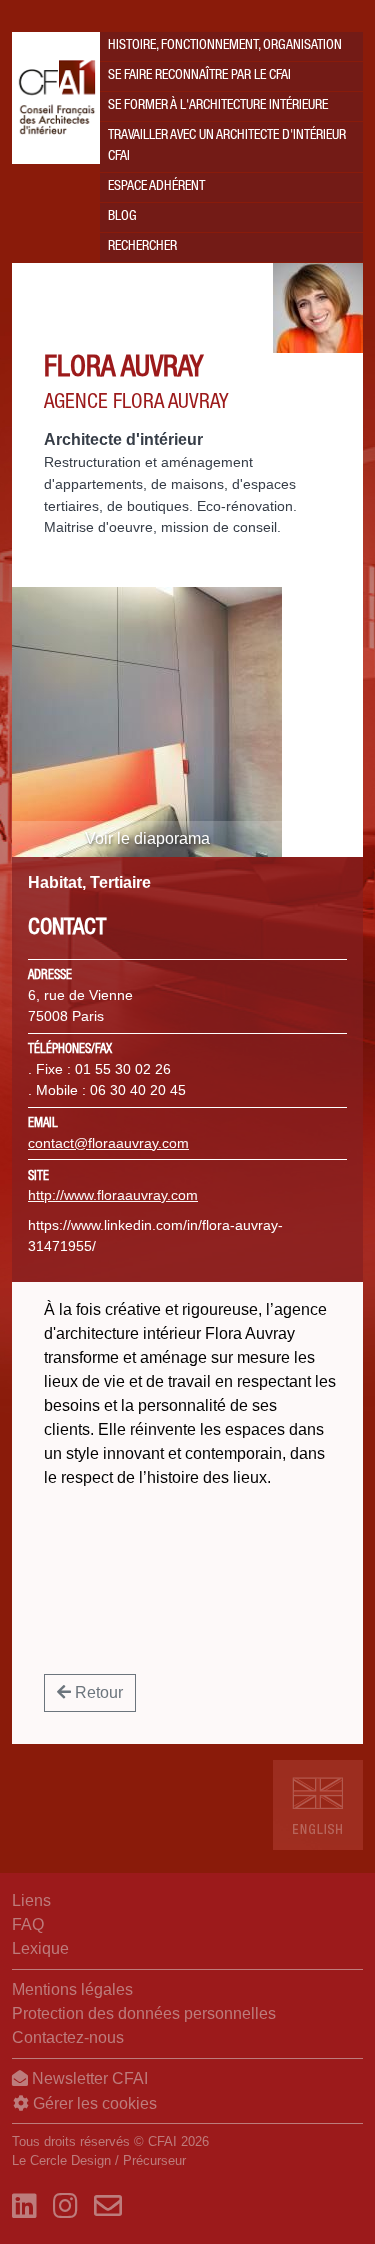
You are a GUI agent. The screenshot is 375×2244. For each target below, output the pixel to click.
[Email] (108, 2207)
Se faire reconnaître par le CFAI (199, 76)
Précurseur (154, 2160)
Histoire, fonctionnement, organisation (225, 46)
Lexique (40, 1948)
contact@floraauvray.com (108, 1143)
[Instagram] (65, 2207)
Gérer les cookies (93, 2103)
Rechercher (142, 247)
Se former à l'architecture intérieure (218, 106)
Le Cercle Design (61, 2160)
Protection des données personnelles (144, 2013)
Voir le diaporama (147, 838)
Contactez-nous (68, 2037)
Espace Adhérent (156, 187)
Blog (122, 217)
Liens (31, 1900)
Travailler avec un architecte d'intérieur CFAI (227, 146)
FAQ (28, 1924)
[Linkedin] (24, 2207)
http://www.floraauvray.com (113, 1195)
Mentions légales (72, 1989)
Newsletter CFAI (88, 2078)
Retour (97, 1692)
